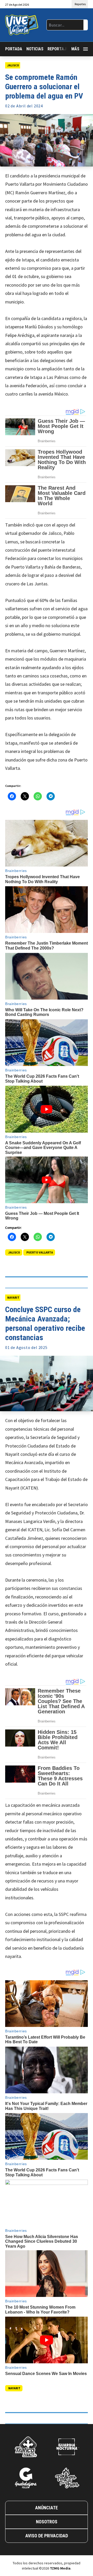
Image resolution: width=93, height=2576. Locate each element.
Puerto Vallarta (40, 1252)
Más (75, 49)
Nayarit (13, 1297)
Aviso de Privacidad (47, 2536)
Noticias (35, 49)
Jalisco (13, 65)
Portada (14, 49)
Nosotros (47, 2522)
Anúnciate (47, 2508)
